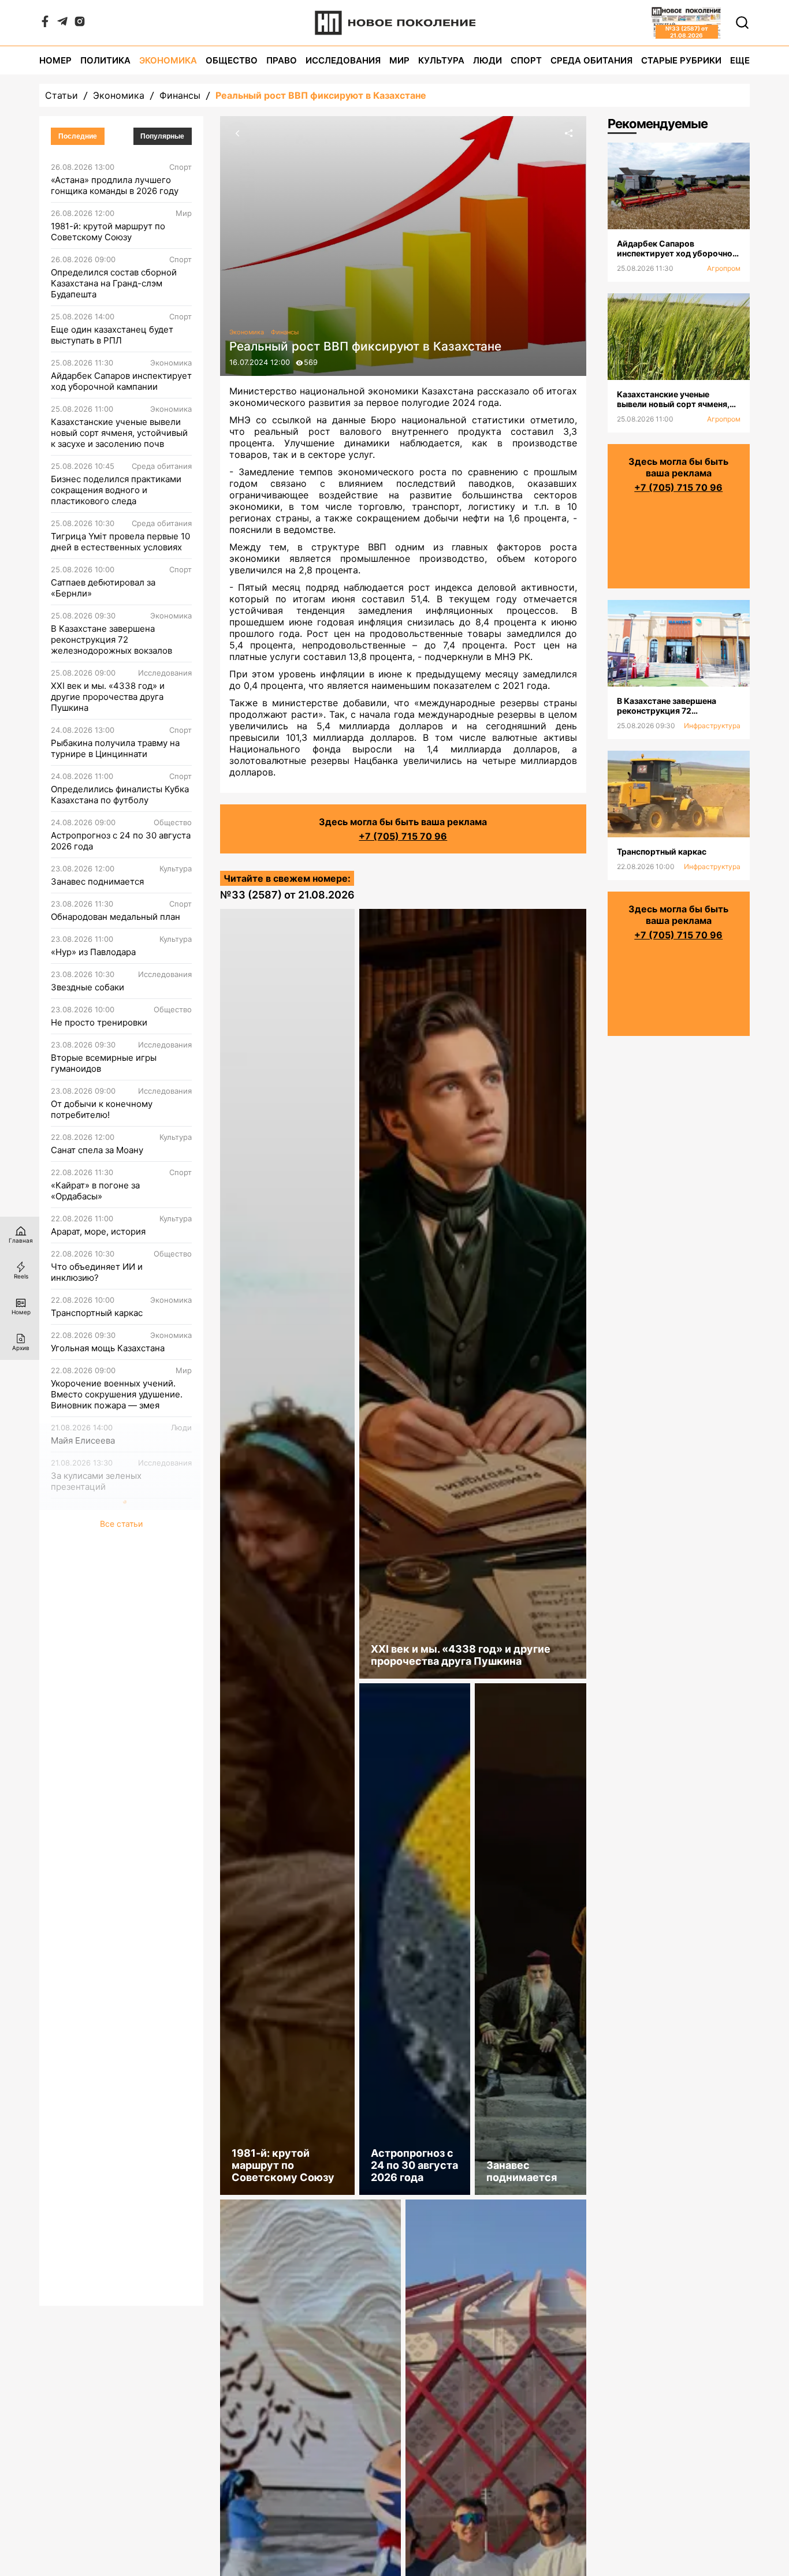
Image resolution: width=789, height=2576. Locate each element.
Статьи (62, 95)
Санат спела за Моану (97, 1150)
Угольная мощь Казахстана (108, 1348)
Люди (487, 60)
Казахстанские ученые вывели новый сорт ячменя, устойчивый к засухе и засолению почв (119, 433)
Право (282, 60)
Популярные (162, 136)
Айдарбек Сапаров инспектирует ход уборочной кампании (121, 381)
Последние (78, 136)
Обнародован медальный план (116, 917)
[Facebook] (45, 24)
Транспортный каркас (97, 1313)
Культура (441, 60)
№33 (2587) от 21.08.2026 (287, 895)
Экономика (168, 60)
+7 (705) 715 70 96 (403, 836)
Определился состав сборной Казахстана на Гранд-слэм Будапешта (114, 283)
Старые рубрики (681, 60)
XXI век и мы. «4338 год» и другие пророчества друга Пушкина (108, 697)
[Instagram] (80, 24)
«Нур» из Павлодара (93, 952)
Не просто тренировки (99, 1022)
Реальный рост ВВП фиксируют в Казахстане (321, 95)
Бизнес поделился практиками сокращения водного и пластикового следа (116, 490)
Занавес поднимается (97, 881)
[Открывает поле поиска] (742, 23)
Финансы (180, 95)
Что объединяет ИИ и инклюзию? (97, 1272)
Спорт (526, 60)
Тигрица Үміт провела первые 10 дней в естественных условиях (120, 542)
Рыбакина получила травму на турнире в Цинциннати (115, 748)
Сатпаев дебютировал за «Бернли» (103, 588)
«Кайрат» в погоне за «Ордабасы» (95, 1191)
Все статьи (121, 1524)
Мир (399, 60)
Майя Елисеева (83, 1440)
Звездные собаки (88, 987)
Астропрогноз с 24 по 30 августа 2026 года (121, 841)
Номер (55, 60)
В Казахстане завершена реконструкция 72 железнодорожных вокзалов (111, 640)
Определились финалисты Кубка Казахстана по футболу (120, 795)
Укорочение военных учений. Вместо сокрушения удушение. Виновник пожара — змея (117, 1394)
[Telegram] (62, 24)
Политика (105, 60)
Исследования (343, 60)
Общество (232, 60)
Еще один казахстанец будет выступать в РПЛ (112, 335)
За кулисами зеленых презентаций (96, 1481)
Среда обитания (591, 60)
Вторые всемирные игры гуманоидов (104, 1063)
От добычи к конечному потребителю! (102, 1109)
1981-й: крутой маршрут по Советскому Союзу (108, 232)
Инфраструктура (712, 726)
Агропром (724, 268)
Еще (740, 60)
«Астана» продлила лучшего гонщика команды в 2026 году (115, 185)
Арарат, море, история (98, 1231)
